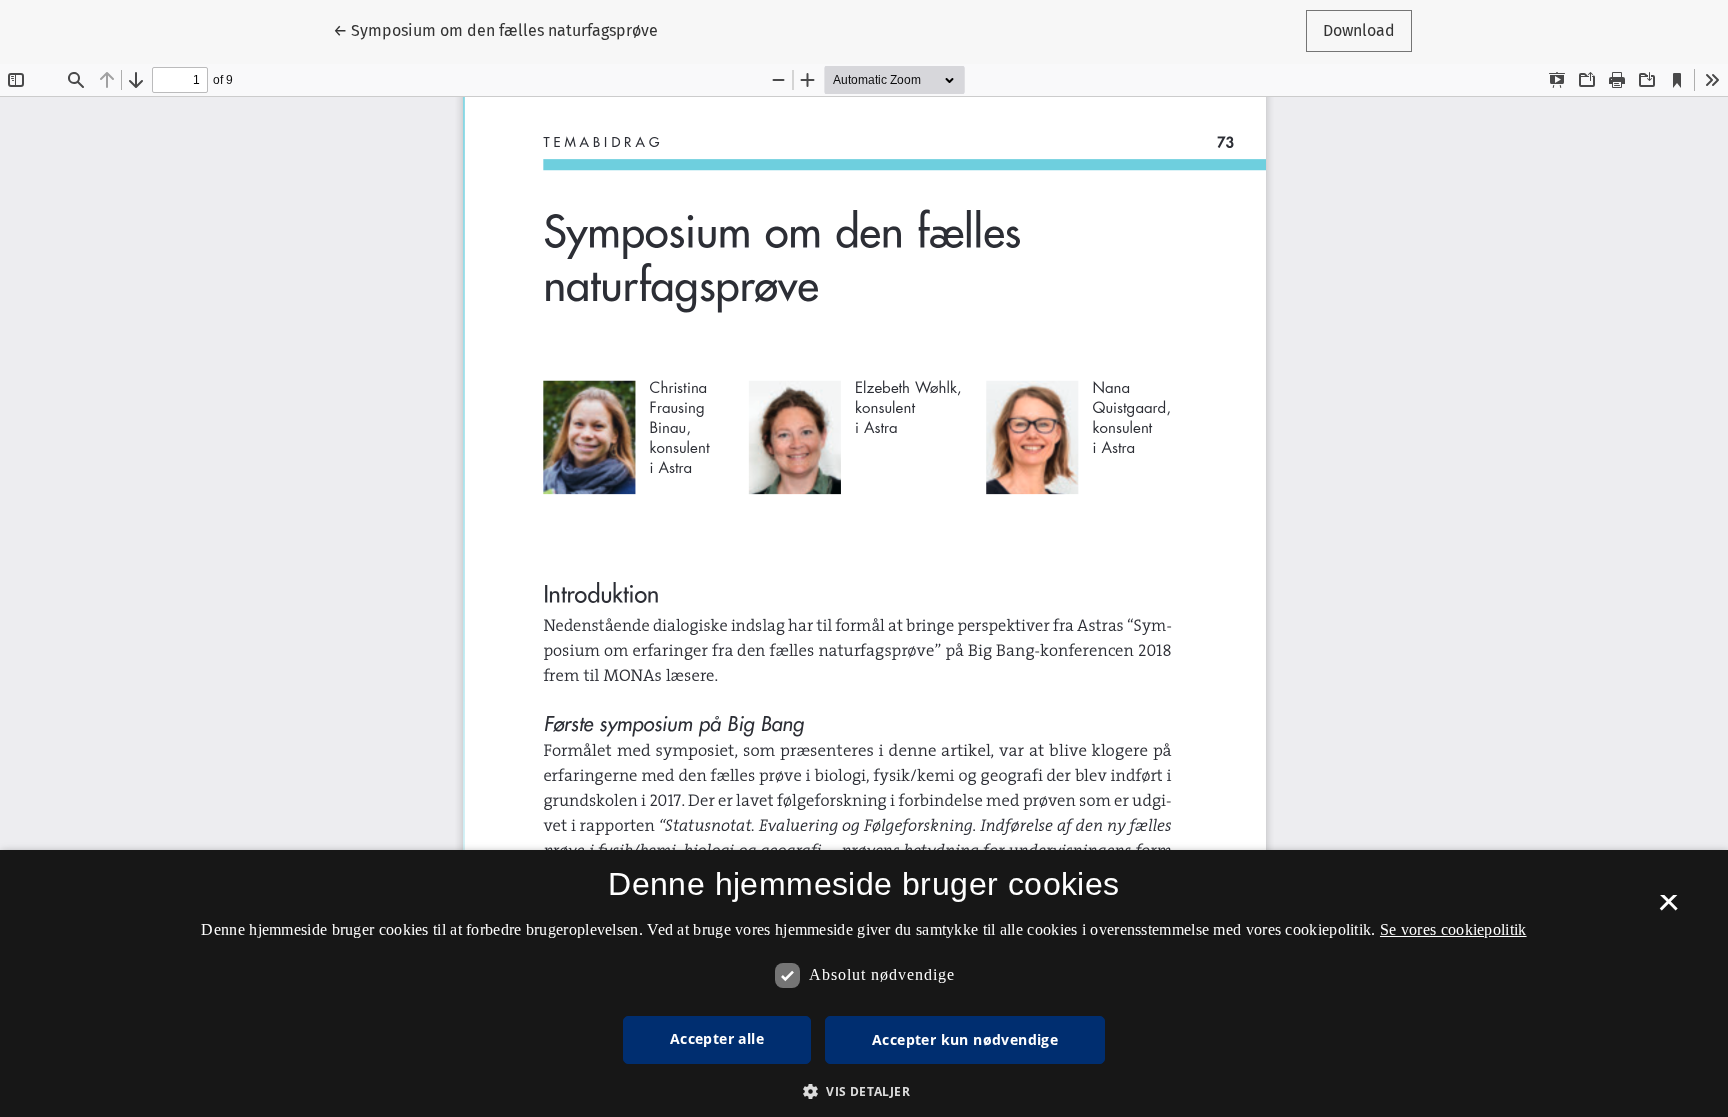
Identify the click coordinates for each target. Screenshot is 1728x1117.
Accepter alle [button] (717, 1038)
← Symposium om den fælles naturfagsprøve (495, 30)
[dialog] (864, 983)
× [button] (1668, 909)
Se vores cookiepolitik (1453, 929)
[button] (864, 1091)
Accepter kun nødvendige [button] (965, 1039)
